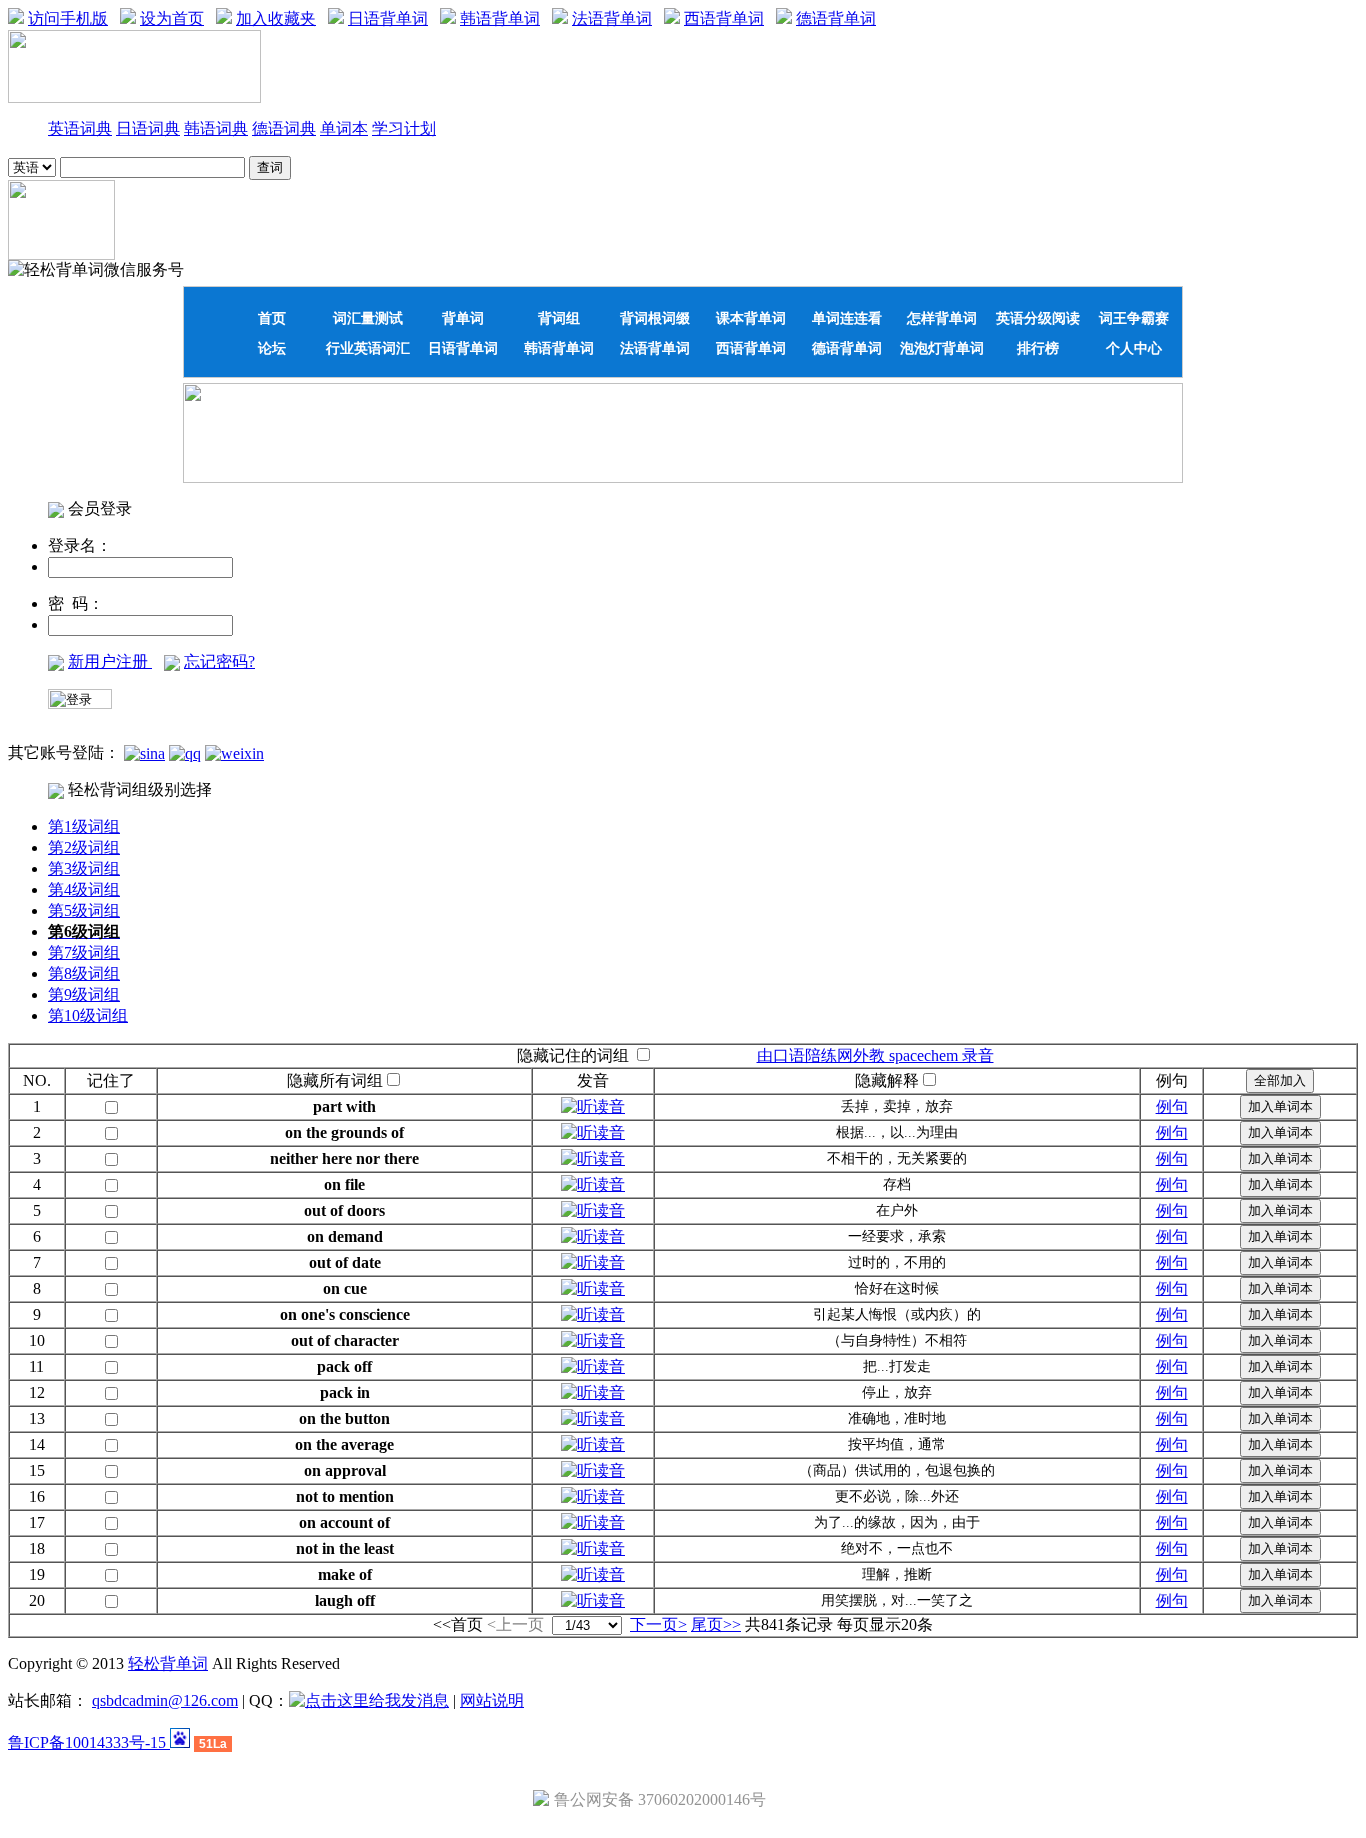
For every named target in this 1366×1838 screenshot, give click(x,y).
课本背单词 (751, 318)
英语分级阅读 (1038, 318)
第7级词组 (84, 952)
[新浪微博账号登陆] (144, 752)
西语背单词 (724, 18)
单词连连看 (847, 318)
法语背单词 (612, 18)
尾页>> (716, 1624)
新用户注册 (110, 661)
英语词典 (80, 128)
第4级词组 (84, 889)
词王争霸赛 (1134, 318)
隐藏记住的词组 (573, 1055)
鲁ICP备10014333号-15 (89, 1742)
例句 (1172, 1106)
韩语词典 (216, 128)
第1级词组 (84, 826)
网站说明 (492, 1700)
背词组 (559, 318)
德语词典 (284, 128)
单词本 (344, 128)
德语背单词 (836, 18)
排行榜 (1038, 348)
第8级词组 (84, 973)
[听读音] (593, 1106)
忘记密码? (219, 661)
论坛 (272, 348)
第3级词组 (84, 868)
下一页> (658, 1624)
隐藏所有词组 (335, 1080)
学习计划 (404, 128)
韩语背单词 (500, 18)
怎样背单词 (942, 318)
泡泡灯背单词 (942, 348)
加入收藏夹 (276, 18)
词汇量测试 (368, 318)
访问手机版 (68, 18)
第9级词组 (84, 994)
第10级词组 (88, 1015)
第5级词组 (84, 910)
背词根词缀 (655, 318)
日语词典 (148, 128)
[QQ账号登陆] (185, 752)
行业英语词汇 (368, 348)
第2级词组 (84, 847)
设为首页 (172, 18)
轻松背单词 (168, 1663)
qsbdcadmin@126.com (165, 1700)
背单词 (463, 318)
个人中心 (1134, 348)
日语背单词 (388, 18)
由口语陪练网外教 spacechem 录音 (875, 1055)
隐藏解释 (887, 1080)
